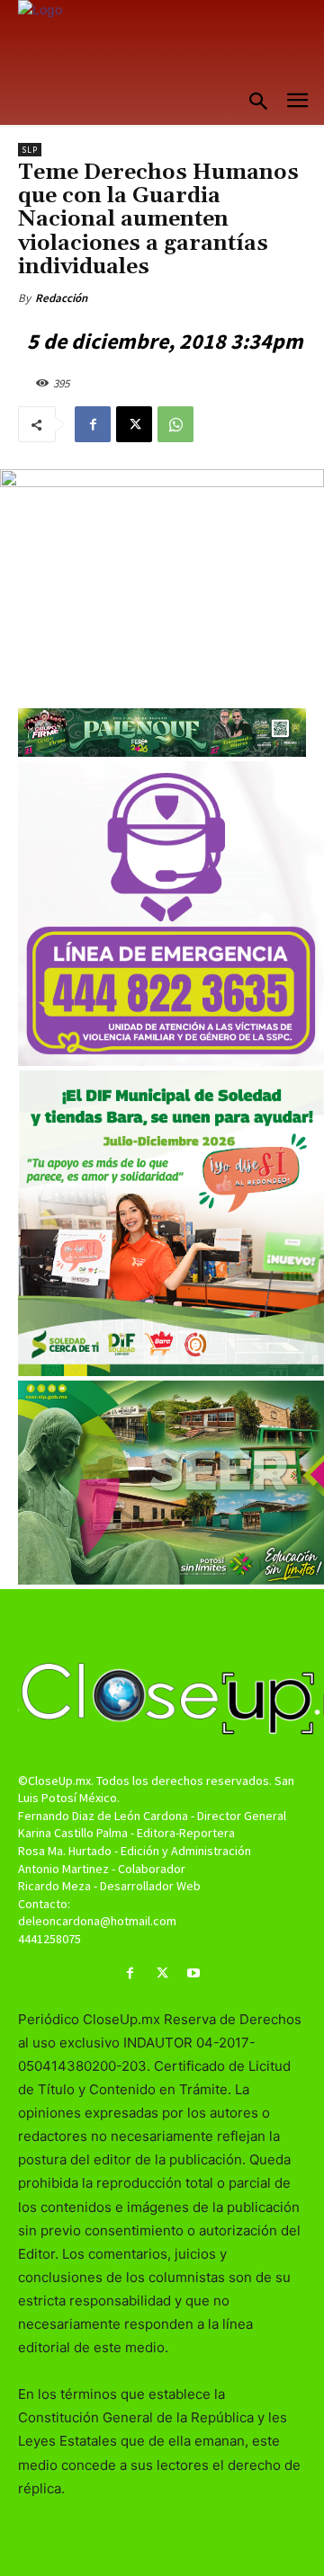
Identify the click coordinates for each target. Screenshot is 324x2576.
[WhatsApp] (175, 424)
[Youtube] (194, 1973)
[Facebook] (93, 424)
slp (30, 150)
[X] (134, 424)
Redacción (61, 298)
